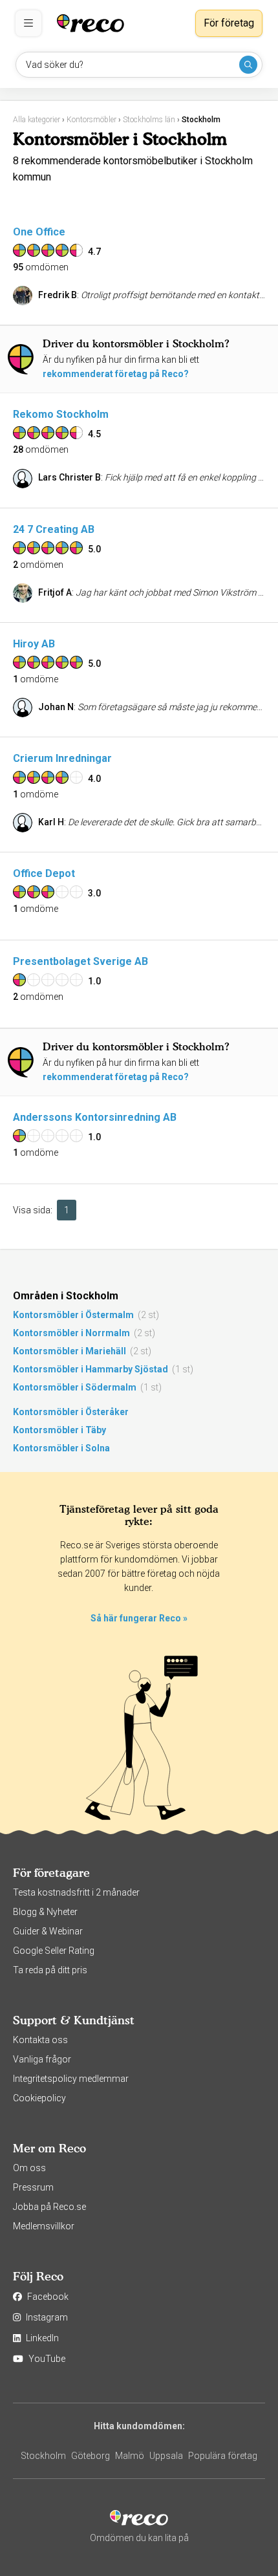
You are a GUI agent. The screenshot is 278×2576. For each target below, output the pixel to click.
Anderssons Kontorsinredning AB (95, 1117)
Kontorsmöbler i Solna (61, 1448)
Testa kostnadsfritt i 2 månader (76, 1892)
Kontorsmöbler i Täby (59, 1430)
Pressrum (33, 2187)
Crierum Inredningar (62, 758)
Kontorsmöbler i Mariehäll (69, 1351)
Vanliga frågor (42, 2059)
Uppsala (166, 2456)
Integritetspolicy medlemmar (71, 2079)
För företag (229, 23)
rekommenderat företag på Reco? (116, 374)
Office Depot (44, 873)
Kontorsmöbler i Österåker (71, 1412)
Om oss (29, 2168)
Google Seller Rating (54, 1951)
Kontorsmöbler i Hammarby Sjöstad (91, 1369)
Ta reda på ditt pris (50, 1970)
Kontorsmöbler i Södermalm (75, 1387)
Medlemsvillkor (44, 2226)
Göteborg (91, 2456)
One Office (39, 232)
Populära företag (223, 2456)
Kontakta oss (40, 2040)
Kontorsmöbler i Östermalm (73, 1315)
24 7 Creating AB (54, 529)
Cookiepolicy (39, 2098)
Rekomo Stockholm (61, 414)
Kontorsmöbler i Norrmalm (71, 1333)
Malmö (130, 2456)
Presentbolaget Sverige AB (80, 961)
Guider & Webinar (48, 1931)
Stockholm (43, 2456)
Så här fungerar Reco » (139, 1618)
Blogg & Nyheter (45, 1912)
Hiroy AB (34, 644)
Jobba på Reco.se (49, 2207)
